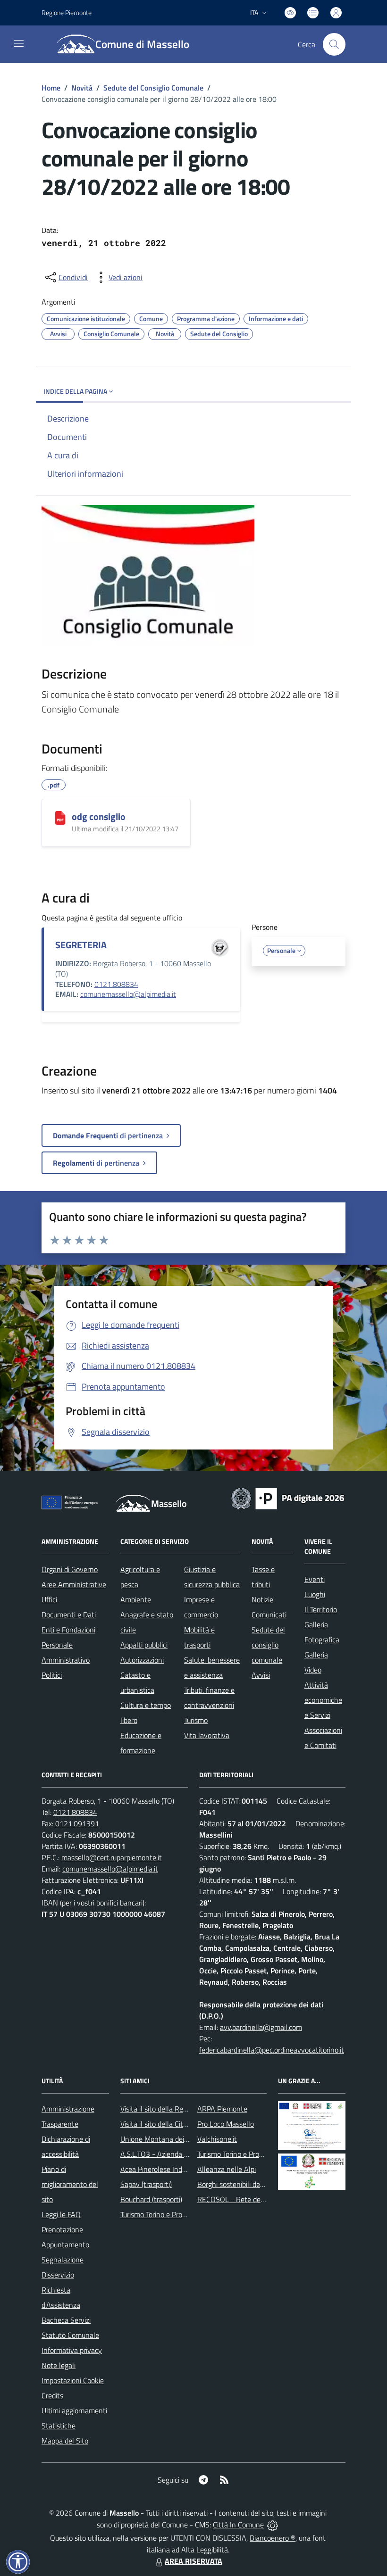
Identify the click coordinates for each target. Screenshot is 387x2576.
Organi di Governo (70, 1569)
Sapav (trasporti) (146, 2184)
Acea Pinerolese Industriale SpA (170, 2169)
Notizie (262, 1599)
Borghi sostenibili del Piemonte (246, 2184)
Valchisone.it (217, 2139)
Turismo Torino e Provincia (160, 2214)
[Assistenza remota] (273, 2525)
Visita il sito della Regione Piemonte (176, 2109)
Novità (82, 88)
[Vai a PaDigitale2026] (288, 1498)
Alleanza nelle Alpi (227, 2169)
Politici (52, 1675)
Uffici (49, 1599)
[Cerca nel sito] (334, 44)
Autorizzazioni (142, 1660)
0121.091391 (77, 1823)
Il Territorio (321, 1609)
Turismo (196, 1720)
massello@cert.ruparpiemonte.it (112, 1857)
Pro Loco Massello (226, 2124)
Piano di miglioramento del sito (70, 2184)
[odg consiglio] (60, 818)
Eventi (315, 1579)
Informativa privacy (72, 2350)
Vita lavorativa (207, 1735)
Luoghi (315, 1594)
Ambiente (136, 1599)
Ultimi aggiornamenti (74, 2410)
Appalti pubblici (144, 1645)
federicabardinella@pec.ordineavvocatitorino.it (272, 2050)
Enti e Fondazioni (68, 1630)
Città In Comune (238, 2525)
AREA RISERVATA (193, 2561)
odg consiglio (99, 816)
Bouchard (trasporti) (151, 2199)
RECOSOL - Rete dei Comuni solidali (254, 2199)
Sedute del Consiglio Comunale (153, 88)
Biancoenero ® (273, 2538)
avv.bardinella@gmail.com (261, 2027)
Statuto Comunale (70, 2335)
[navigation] (19, 43)
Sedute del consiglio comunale (268, 1645)
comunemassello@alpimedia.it (128, 994)
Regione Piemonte (67, 12)
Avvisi (261, 1675)
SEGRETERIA (81, 945)
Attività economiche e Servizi (323, 1700)
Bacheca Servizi (66, 2320)
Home (51, 88)
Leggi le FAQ (61, 2214)
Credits (52, 2395)
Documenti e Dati (69, 1615)
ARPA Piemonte (222, 2109)
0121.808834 (116, 984)
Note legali (59, 2365)
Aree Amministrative (74, 1584)
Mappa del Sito (65, 2441)
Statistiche (59, 2426)
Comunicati (269, 1615)
